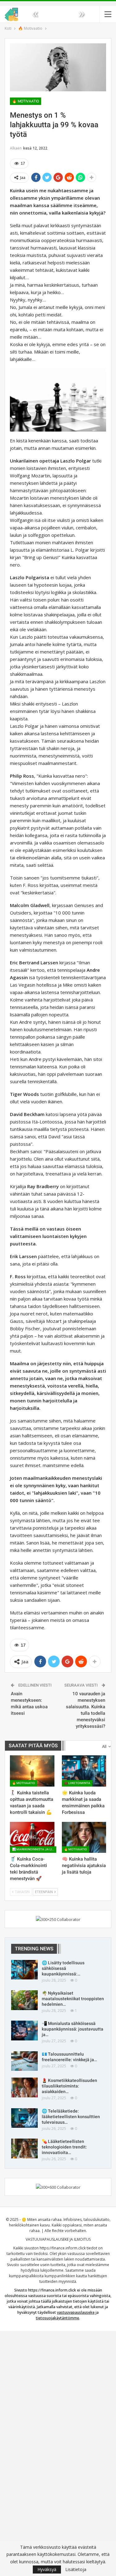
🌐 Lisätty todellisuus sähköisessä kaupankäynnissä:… (63, 1968)
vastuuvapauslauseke (76, 2312)
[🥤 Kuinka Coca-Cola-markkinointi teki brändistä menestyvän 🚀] (32, 1837)
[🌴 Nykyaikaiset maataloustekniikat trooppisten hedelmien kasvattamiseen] (24, 2000)
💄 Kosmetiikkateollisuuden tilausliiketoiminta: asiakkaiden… (69, 2086)
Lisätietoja (76, 2569)
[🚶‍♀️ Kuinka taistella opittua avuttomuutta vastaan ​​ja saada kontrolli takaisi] (32, 1771)
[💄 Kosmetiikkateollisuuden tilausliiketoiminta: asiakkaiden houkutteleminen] (24, 2087)
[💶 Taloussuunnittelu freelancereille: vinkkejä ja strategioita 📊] (24, 2061)
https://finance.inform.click (63, 2248)
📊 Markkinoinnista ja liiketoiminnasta (34, 1849)
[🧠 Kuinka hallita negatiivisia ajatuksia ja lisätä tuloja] (84, 1837)
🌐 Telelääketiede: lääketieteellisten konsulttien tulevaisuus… (71, 2117)
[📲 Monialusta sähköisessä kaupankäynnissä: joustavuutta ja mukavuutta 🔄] (24, 2031)
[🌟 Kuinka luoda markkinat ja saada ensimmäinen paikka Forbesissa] (84, 1771)
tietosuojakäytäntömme (58, 2318)
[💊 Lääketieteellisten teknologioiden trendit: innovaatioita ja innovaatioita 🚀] (24, 2148)
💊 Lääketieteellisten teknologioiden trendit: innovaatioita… (64, 2147)
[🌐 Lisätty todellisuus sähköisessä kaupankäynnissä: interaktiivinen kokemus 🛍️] (24, 1970)
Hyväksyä (47, 2569)
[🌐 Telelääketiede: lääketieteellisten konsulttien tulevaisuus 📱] (24, 2118)
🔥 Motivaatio (26, 101)
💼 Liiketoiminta (77, 1783)
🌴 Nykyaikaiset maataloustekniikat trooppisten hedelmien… (73, 1999)
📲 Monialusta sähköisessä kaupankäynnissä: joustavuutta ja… (73, 2029)
